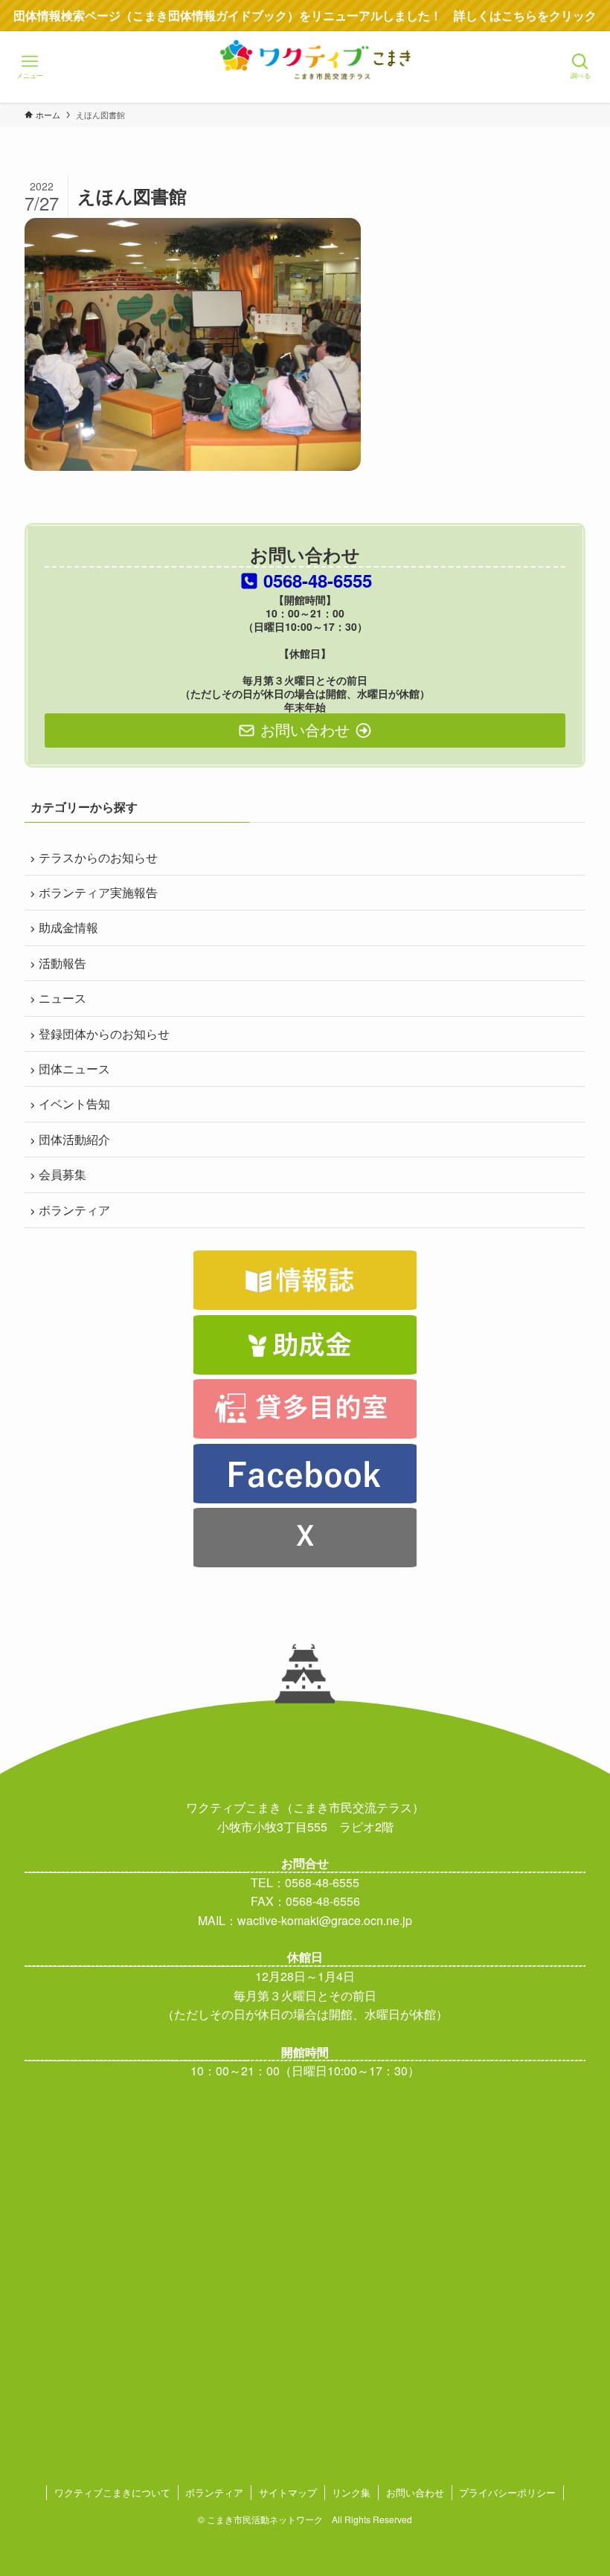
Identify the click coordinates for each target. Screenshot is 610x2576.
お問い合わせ (415, 2492)
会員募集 (62, 1174)
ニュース (62, 998)
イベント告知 (74, 1104)
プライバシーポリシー (507, 2492)
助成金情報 (68, 927)
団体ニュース (74, 1069)
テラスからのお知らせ (98, 857)
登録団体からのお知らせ (104, 1034)
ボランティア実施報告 (98, 892)
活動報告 (62, 963)
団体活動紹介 (74, 1139)
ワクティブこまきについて (112, 2492)
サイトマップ (288, 2492)
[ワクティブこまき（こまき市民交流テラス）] (305, 81)
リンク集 (351, 2492)
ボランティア (74, 1210)
